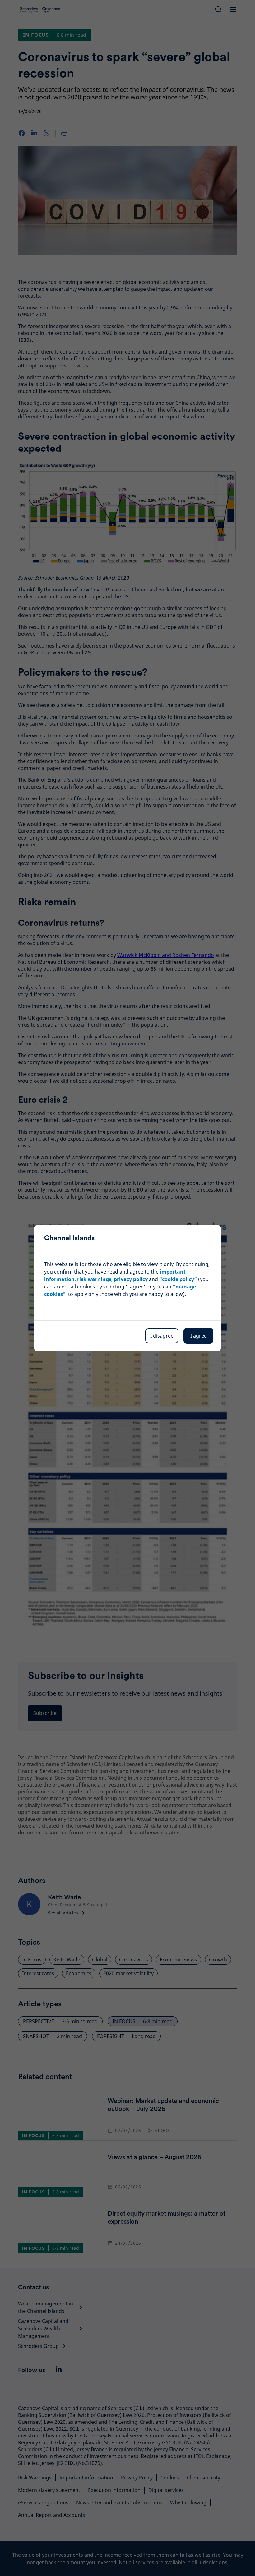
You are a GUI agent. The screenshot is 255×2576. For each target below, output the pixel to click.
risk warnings (94, 1279)
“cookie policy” (178, 1279)
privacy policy (131, 1279)
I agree (199, 1336)
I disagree (162, 1336)
